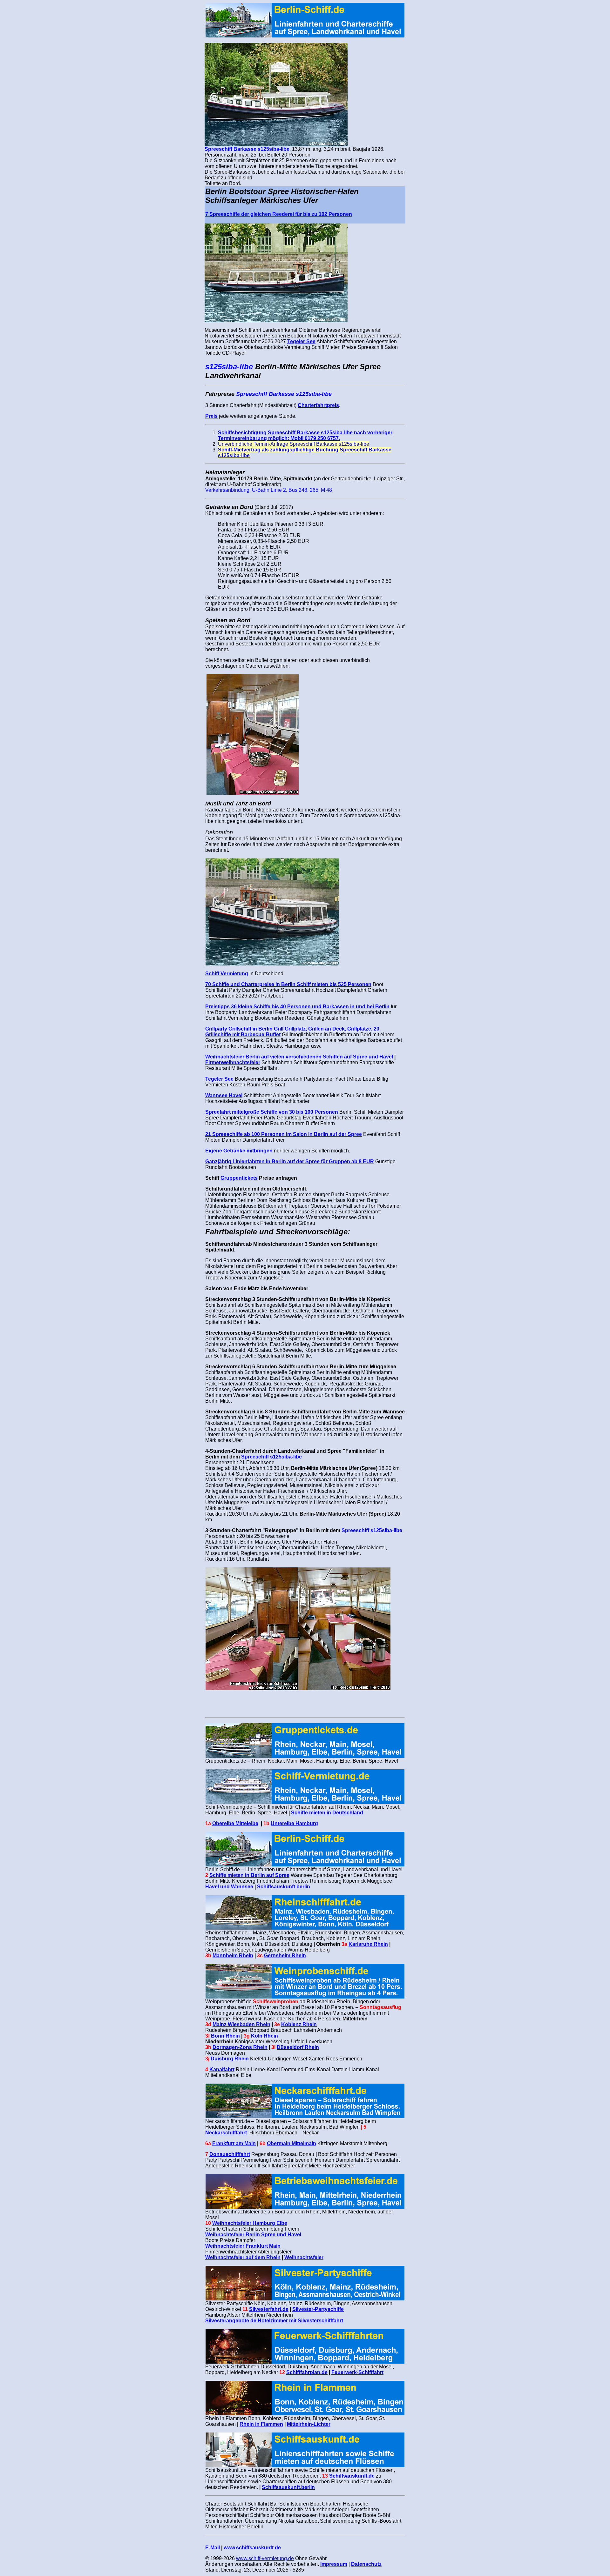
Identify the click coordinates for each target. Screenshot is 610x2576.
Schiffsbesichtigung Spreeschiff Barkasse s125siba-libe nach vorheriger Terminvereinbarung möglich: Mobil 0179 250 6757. (305, 435)
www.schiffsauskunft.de (252, 2548)
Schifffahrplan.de (307, 2372)
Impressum (334, 2564)
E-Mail (213, 2548)
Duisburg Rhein (230, 2059)
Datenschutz (366, 2564)
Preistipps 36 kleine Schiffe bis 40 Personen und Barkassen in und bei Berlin (297, 1007)
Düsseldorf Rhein (298, 2047)
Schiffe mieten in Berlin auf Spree (249, 1875)
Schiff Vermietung (227, 974)
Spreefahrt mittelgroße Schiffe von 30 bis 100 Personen (272, 1112)
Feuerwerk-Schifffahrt (357, 2372)
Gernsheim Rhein (285, 1955)
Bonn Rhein (225, 2036)
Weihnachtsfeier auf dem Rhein (243, 2257)
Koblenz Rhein (299, 2024)
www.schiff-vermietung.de (265, 2558)
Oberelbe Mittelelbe (235, 1823)
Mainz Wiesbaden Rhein (241, 2024)
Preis (211, 416)
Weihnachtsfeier (304, 2257)
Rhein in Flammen (261, 2424)
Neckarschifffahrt (226, 2133)
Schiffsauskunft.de (352, 2476)
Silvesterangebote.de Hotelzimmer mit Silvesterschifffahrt (274, 2321)
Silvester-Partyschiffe (318, 2309)
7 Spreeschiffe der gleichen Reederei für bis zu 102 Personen (279, 214)
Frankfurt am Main (234, 2143)
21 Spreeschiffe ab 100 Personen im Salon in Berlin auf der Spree (284, 1134)
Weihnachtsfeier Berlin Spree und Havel (253, 2235)
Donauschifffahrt (230, 2154)
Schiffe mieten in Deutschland (327, 1813)
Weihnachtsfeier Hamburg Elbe (250, 2223)
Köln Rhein (264, 2036)
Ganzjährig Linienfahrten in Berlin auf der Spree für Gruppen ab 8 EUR (290, 1161)
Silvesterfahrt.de (269, 2309)
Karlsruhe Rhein (368, 1944)
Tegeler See (301, 341)
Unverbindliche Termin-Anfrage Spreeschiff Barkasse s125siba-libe (294, 444)
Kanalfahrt (222, 2069)
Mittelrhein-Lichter (309, 2424)
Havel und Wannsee (229, 1887)
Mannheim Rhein (233, 1955)
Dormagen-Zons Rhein (240, 2047)
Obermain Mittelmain (291, 2143)
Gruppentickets (239, 1178)
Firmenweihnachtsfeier (233, 1062)
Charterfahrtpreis (318, 405)
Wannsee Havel (224, 1095)
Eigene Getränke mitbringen (239, 1151)
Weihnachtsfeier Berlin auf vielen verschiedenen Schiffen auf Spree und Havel (299, 1057)
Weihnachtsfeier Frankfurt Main (243, 2246)
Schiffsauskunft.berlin (284, 1887)
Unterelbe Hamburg (294, 1823)
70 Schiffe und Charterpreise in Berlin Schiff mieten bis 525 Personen (288, 984)
